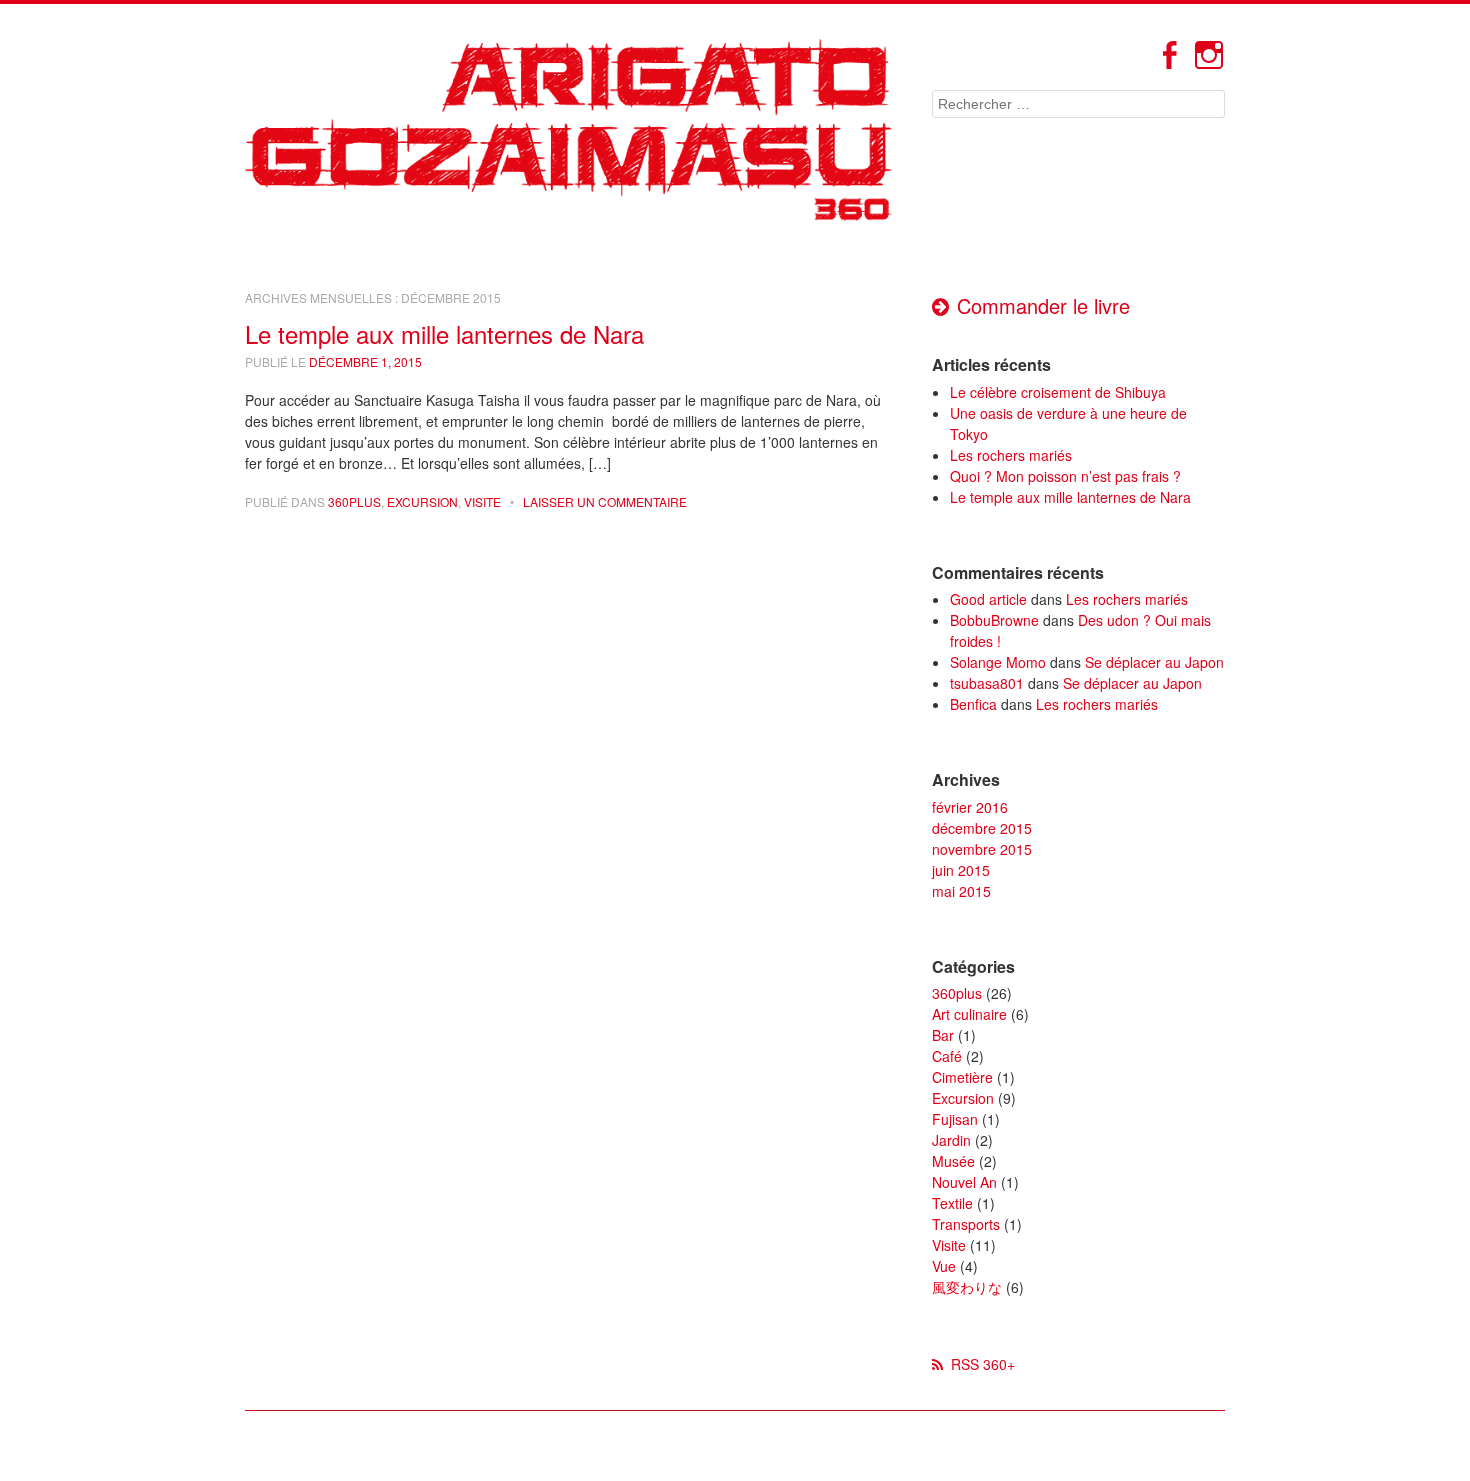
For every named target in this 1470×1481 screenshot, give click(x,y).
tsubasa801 (987, 683)
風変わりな (967, 1287)
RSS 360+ (983, 1364)
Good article (988, 599)
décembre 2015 (982, 828)
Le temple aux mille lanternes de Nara (444, 333)
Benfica (973, 704)
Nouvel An (964, 1182)
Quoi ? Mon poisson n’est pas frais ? (1065, 476)
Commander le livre (1043, 305)
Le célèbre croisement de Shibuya (1058, 392)
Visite (482, 501)
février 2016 (970, 807)
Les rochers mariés (1011, 455)
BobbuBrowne (994, 620)
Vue (944, 1266)
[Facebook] (1169, 65)
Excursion (422, 501)
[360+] (568, 130)
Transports (966, 1224)
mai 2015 (961, 891)
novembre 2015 (982, 849)
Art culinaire (969, 1014)
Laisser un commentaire (605, 501)
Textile (952, 1203)
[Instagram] (1209, 65)
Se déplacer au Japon (1154, 662)
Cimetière (962, 1077)
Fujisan (955, 1119)
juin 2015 (961, 870)
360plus (354, 501)
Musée (953, 1161)
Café (947, 1056)
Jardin (951, 1140)
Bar (943, 1035)
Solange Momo (998, 662)
